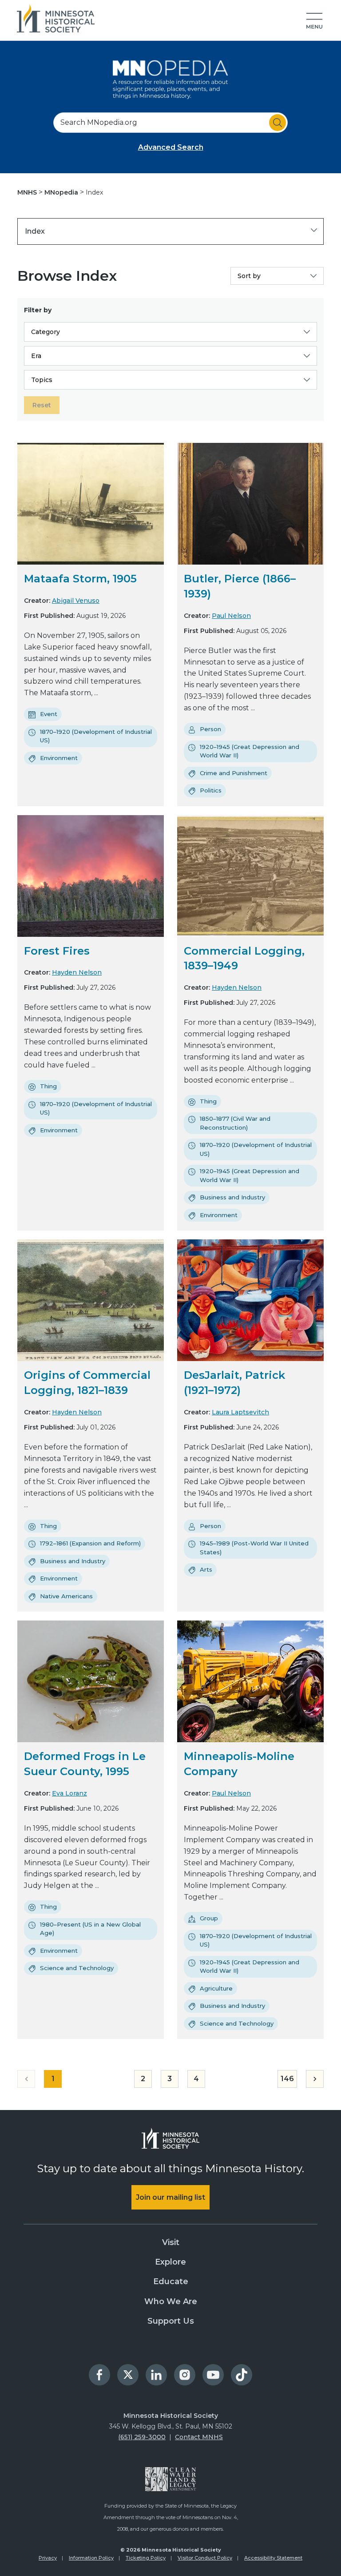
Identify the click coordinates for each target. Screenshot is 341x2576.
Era (36, 356)
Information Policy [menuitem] (91, 2558)
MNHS (28, 192)
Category (46, 332)
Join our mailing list (170, 2197)
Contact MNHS (199, 2437)
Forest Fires (57, 951)
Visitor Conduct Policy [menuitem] (205, 2558)
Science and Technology (77, 1968)
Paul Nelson (231, 616)
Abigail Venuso (76, 601)
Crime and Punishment (234, 773)
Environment (59, 758)
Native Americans (66, 1596)
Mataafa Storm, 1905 (80, 579)
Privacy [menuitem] (48, 2558)
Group (209, 1918)
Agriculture (216, 1988)
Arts (206, 1569)
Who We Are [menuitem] (171, 2301)
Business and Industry (232, 1197)
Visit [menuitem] (171, 2242)
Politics (211, 790)
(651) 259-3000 (142, 2437)
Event (49, 714)
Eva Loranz (69, 1793)
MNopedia (62, 192)
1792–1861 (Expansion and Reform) (90, 1543)
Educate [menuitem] (171, 2281)
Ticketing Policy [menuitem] (146, 2558)
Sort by (249, 276)
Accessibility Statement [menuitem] (273, 2558)
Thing (48, 1086)
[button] (314, 21)
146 (287, 2079)
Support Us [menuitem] (171, 2321)
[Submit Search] (278, 123)
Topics (42, 380)
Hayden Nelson (77, 972)
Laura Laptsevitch (240, 1412)
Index (35, 231)
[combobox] (170, 123)
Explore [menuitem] (170, 2262)
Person (210, 729)
